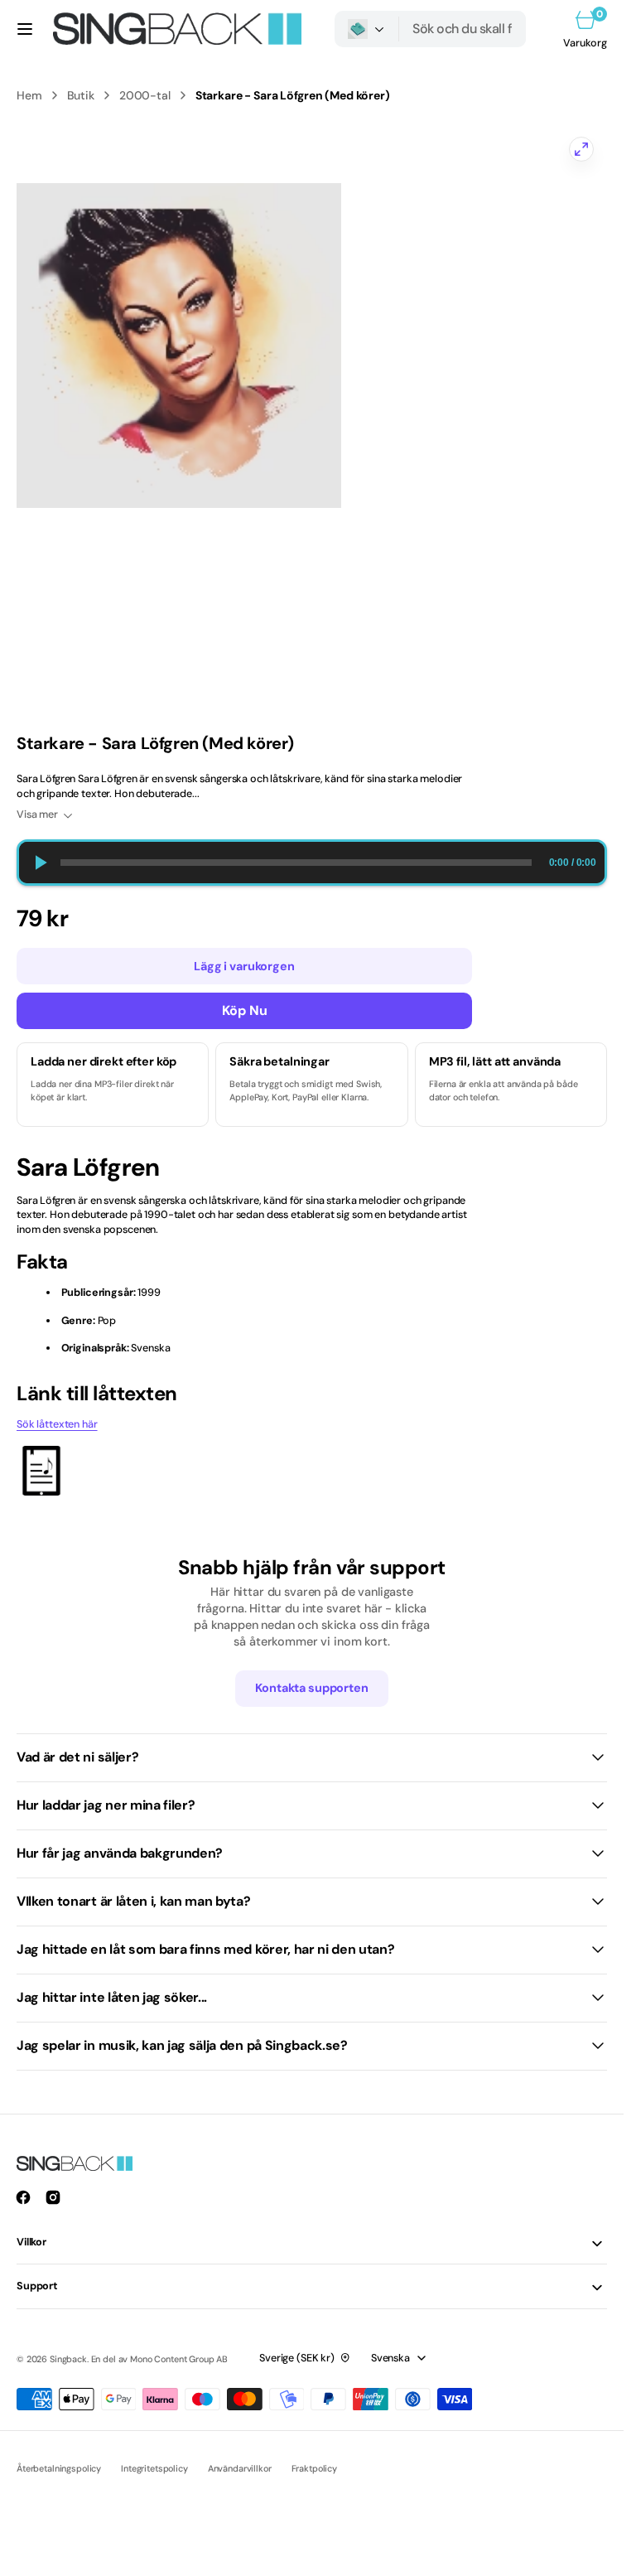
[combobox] (463, 29)
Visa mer (37, 814)
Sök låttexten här (57, 1424)
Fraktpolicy (314, 2468)
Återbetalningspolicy (59, 2468)
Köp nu (245, 1010)
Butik (81, 95)
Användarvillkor (240, 2468)
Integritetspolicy (154, 2468)
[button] (25, 29)
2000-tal (145, 95)
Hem (29, 95)
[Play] (40, 863)
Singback (68, 2359)
